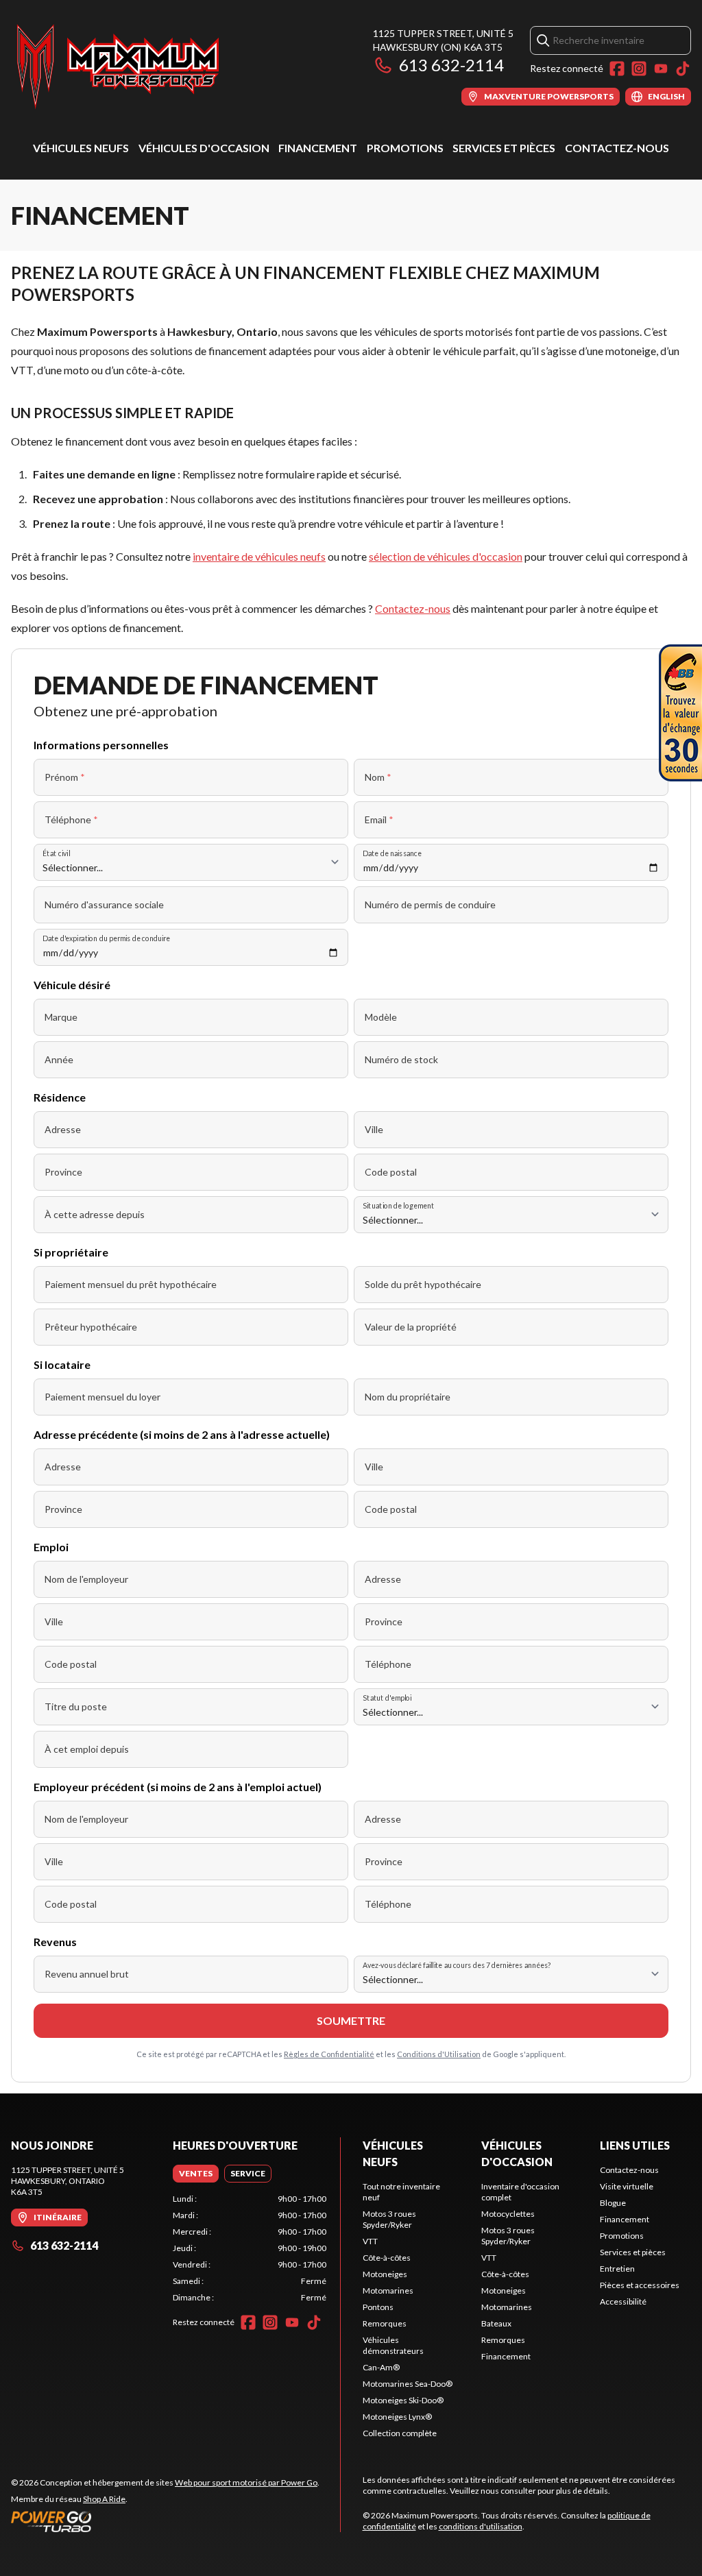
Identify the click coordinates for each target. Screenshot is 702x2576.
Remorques (385, 2323)
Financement (318, 148)
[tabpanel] (250, 2248)
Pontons (378, 2307)
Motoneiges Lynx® (397, 2417)
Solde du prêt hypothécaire (423, 1284)
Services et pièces (504, 148)
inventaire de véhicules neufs (259, 556)
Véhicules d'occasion (204, 148)
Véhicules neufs (81, 148)
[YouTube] (661, 69)
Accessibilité (623, 2301)
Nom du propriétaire (408, 1397)
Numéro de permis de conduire (430, 904)
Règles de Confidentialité (329, 2054)
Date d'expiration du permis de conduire (106, 938)
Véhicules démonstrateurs (393, 2345)
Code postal (391, 1172)
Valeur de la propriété (411, 1327)
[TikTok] (683, 69)
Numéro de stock (401, 1059)
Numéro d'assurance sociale (104, 904)
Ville (374, 1129)
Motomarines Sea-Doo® (408, 2384)
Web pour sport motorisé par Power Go (246, 2482)
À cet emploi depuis (87, 1749)
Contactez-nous (617, 148)
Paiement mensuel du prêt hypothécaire (131, 1284)
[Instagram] (639, 69)
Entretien (617, 2269)
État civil (56, 853)
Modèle (381, 1017)
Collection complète (400, 2433)
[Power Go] (165, 2521)
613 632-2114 (451, 65)
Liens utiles (635, 2145)
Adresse (63, 1129)
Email (379, 819)
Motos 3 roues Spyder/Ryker (389, 2219)
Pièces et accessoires (640, 2285)
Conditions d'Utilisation (439, 2054)
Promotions (405, 148)
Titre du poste (76, 1706)
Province (63, 1172)
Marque (61, 1017)
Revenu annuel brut (87, 1974)
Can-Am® (381, 2367)
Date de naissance (392, 853)
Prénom (65, 777)
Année (59, 1059)
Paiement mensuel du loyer (102, 1397)
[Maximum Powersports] (118, 66)
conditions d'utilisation (481, 2526)
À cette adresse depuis (95, 1214)
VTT (370, 2241)
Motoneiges (385, 2274)
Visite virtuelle (627, 2186)
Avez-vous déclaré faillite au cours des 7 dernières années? (457, 1965)
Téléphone (71, 819)
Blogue (613, 2203)
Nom (378, 777)
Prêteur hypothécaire (91, 1327)
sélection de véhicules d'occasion (446, 556)
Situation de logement (398, 1205)
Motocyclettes (508, 2214)
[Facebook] (617, 69)
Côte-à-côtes (387, 2258)
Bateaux (496, 2323)
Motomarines (388, 2291)
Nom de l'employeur (86, 1579)
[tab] (196, 2174)
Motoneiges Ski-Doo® (403, 2400)
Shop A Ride (104, 2499)
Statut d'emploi (387, 1698)
